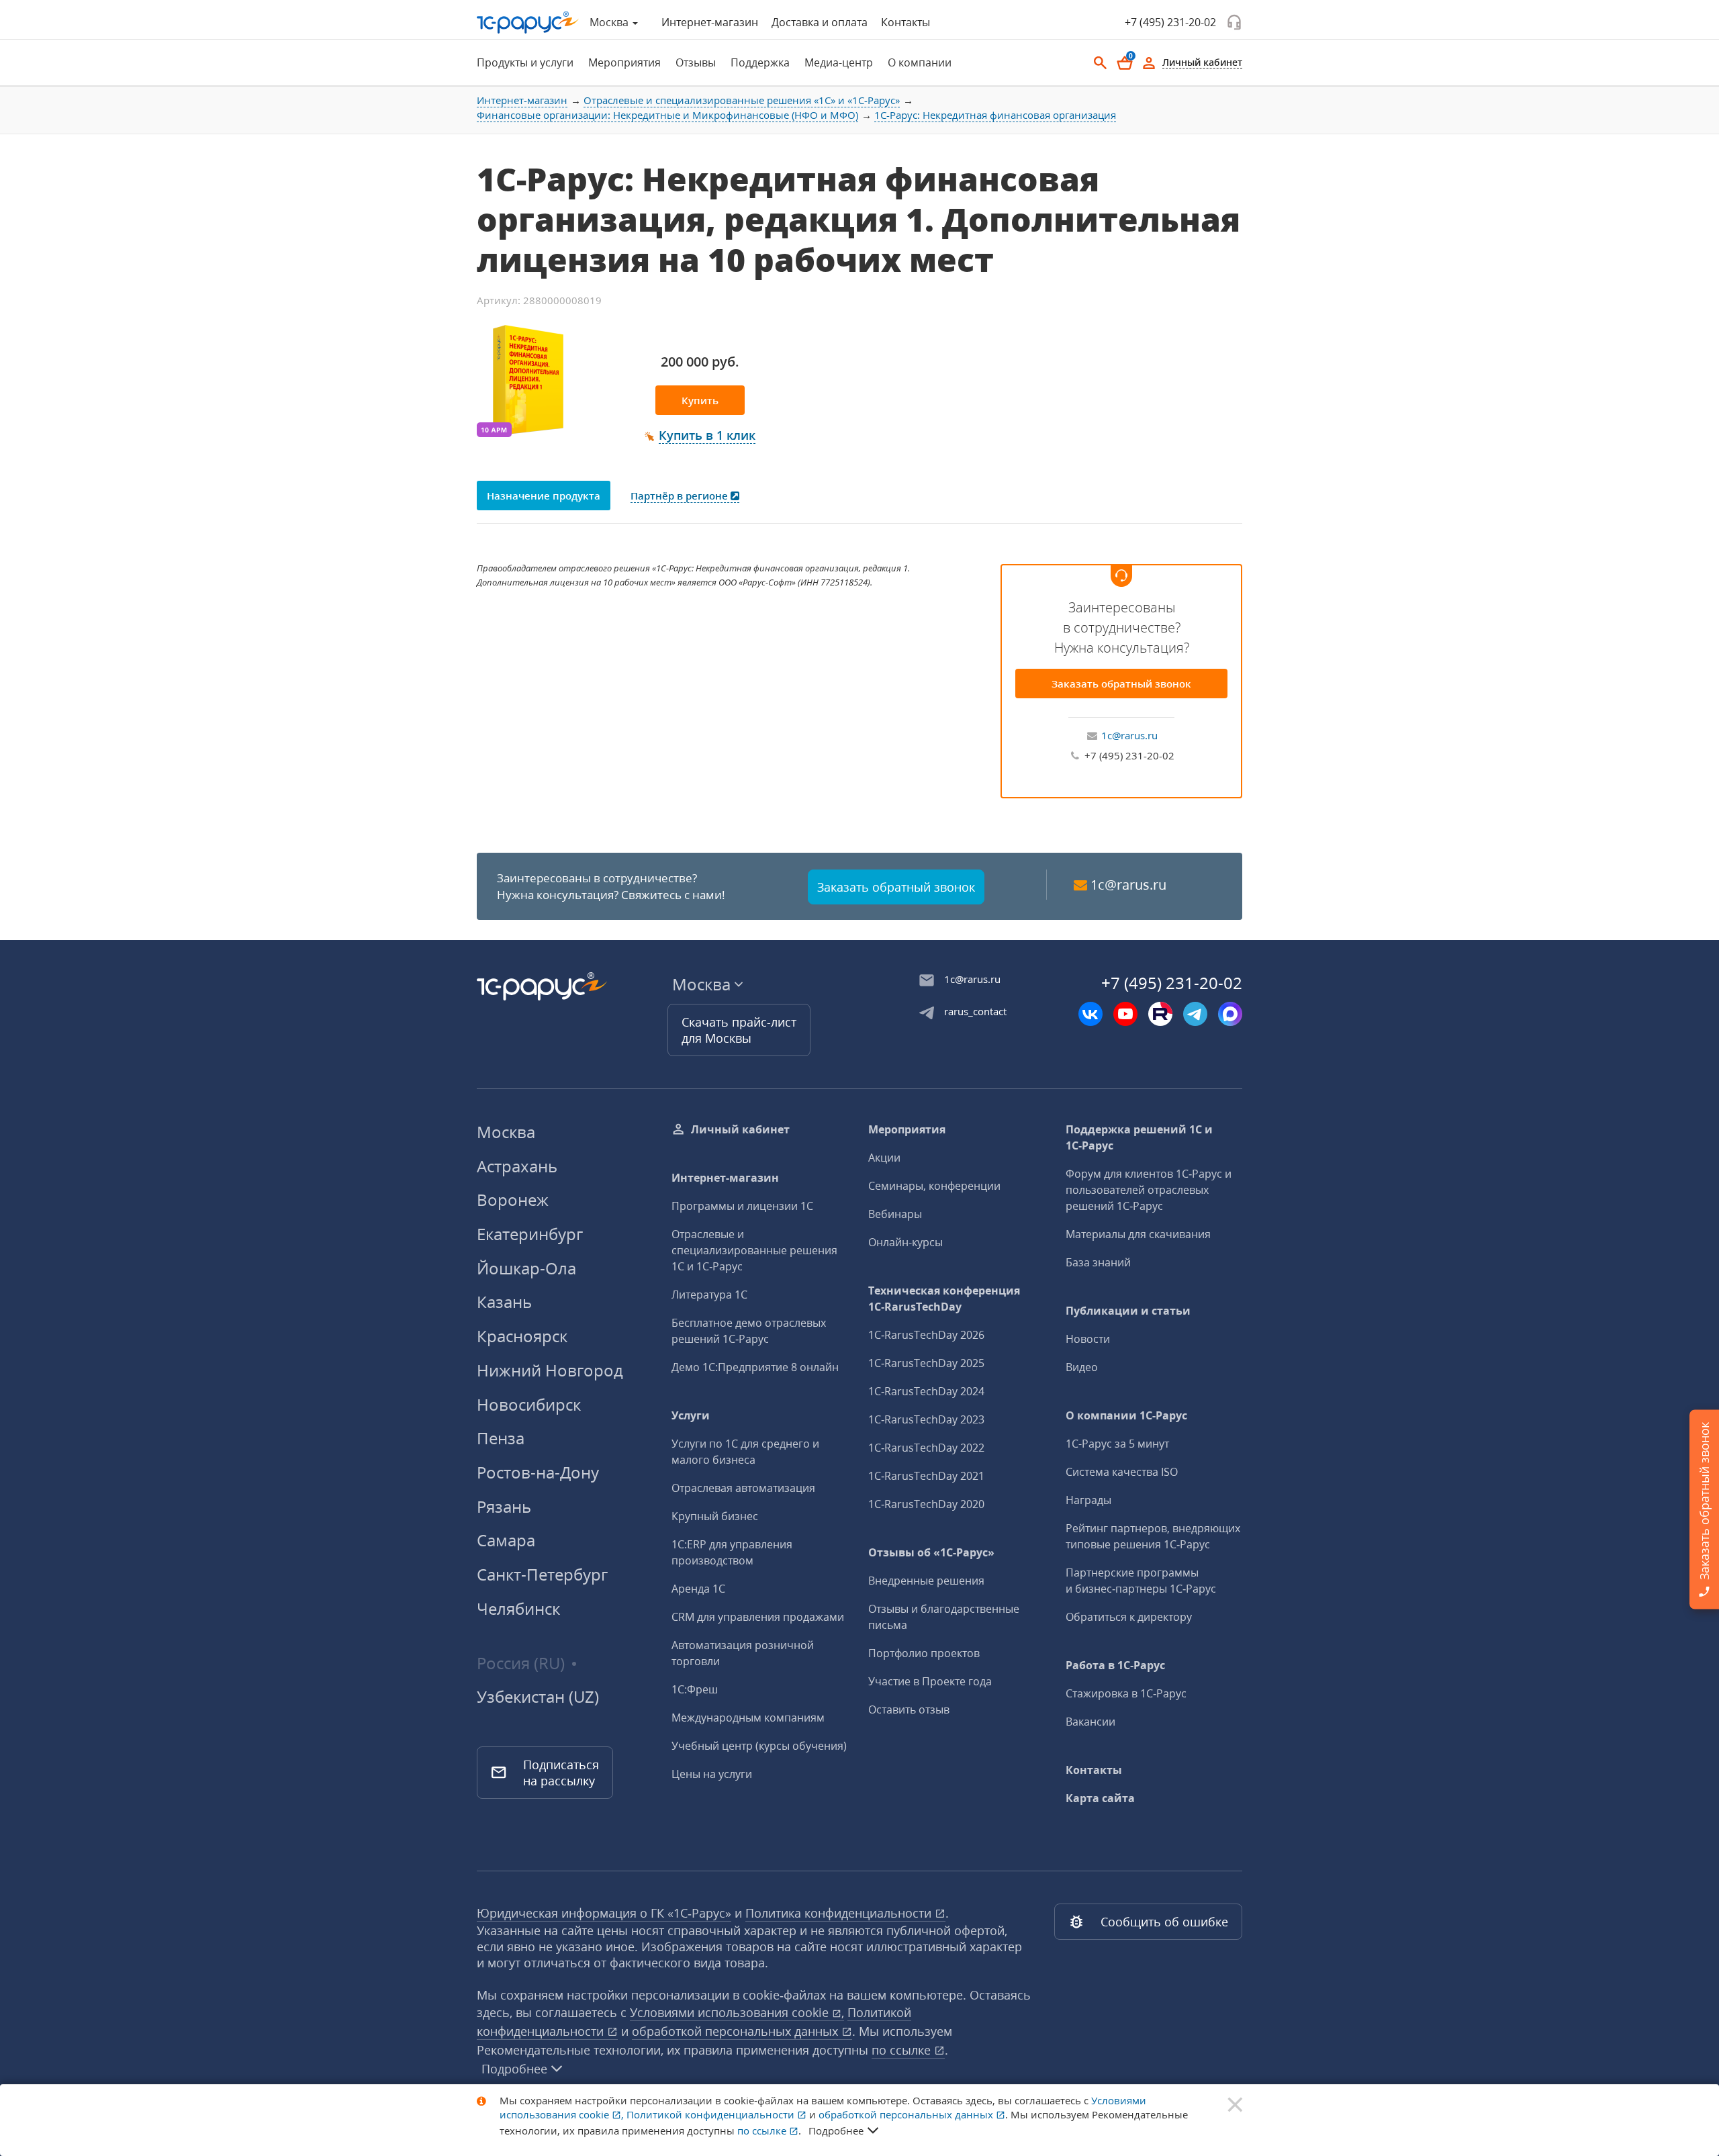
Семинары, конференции (934, 1186)
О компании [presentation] (920, 62)
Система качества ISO (1122, 1472)
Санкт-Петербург (542, 1574)
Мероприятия (907, 1129)
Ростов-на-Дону (538, 1472)
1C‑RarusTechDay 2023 (926, 1419)
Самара (506, 1540)
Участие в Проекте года (930, 1681)
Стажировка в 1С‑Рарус (1126, 1693)
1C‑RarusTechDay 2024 (926, 1391)
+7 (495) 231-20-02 (1170, 22)
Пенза (501, 1438)
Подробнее (514, 2069)
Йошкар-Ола (526, 1268)
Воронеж (513, 1200)
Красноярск (522, 1336)
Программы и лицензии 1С (742, 1206)
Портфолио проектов (924, 1653)
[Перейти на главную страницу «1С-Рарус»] (528, 22)
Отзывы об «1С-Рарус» (931, 1552)
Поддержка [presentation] (760, 62)
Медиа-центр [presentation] (839, 62)
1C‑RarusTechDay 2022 (926, 1448)
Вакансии (1090, 1722)
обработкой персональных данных (737, 2031)
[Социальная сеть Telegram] (1195, 1014)
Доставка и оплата (820, 22)
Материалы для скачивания (1138, 1234)
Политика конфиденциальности (840, 1913)
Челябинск (518, 1608)
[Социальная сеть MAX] (1230, 1014)
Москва (506, 1132)
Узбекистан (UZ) (538, 1697)
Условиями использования (737, 2012)
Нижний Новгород (550, 1370)
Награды (1088, 1500)
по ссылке (903, 2050)
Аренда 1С (698, 1589)
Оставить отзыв (909, 1709)
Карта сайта (1100, 1798)
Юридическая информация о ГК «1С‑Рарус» (604, 1913)
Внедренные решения (926, 1581)
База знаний (1098, 1262)
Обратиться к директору (1129, 1617)
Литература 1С (709, 1295)
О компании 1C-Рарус (1126, 1415)
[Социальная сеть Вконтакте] (1090, 1014)
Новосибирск (529, 1404)
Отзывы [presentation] (696, 62)
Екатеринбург (530, 1234)
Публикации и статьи (1128, 1311)
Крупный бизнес (715, 1516)
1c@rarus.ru (1129, 735)
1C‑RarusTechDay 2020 (926, 1504)
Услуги (691, 1415)
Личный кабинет (740, 1129)
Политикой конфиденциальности (712, 2114)
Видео (1082, 1367)
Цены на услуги (712, 1774)
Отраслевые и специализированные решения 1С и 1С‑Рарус (754, 1250)
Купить (700, 400)
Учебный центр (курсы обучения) (759, 1746)
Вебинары (895, 1214)
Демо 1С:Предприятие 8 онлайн (755, 1367)
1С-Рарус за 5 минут (1117, 1444)
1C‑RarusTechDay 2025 (926, 1363)
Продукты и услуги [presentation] (525, 62)
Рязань (504, 1506)
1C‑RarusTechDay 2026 (926, 1335)
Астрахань (517, 1166)
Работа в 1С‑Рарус (1115, 1665)
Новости (1088, 1339)
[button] (700, 436)
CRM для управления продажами (758, 1617)
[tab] (521, 62)
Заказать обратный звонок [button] (896, 887)
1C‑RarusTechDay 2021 (926, 1476)
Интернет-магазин (710, 22)
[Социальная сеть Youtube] (1125, 1014)
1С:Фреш (695, 1689)
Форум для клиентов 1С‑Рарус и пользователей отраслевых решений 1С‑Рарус (1149, 1190)
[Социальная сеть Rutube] (1160, 1014)
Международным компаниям (748, 1718)
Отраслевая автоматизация (743, 1488)
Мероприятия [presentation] (624, 62)
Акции (884, 1158)
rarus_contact (975, 1011)
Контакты (905, 22)
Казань (504, 1302)
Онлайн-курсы (905, 1242)
